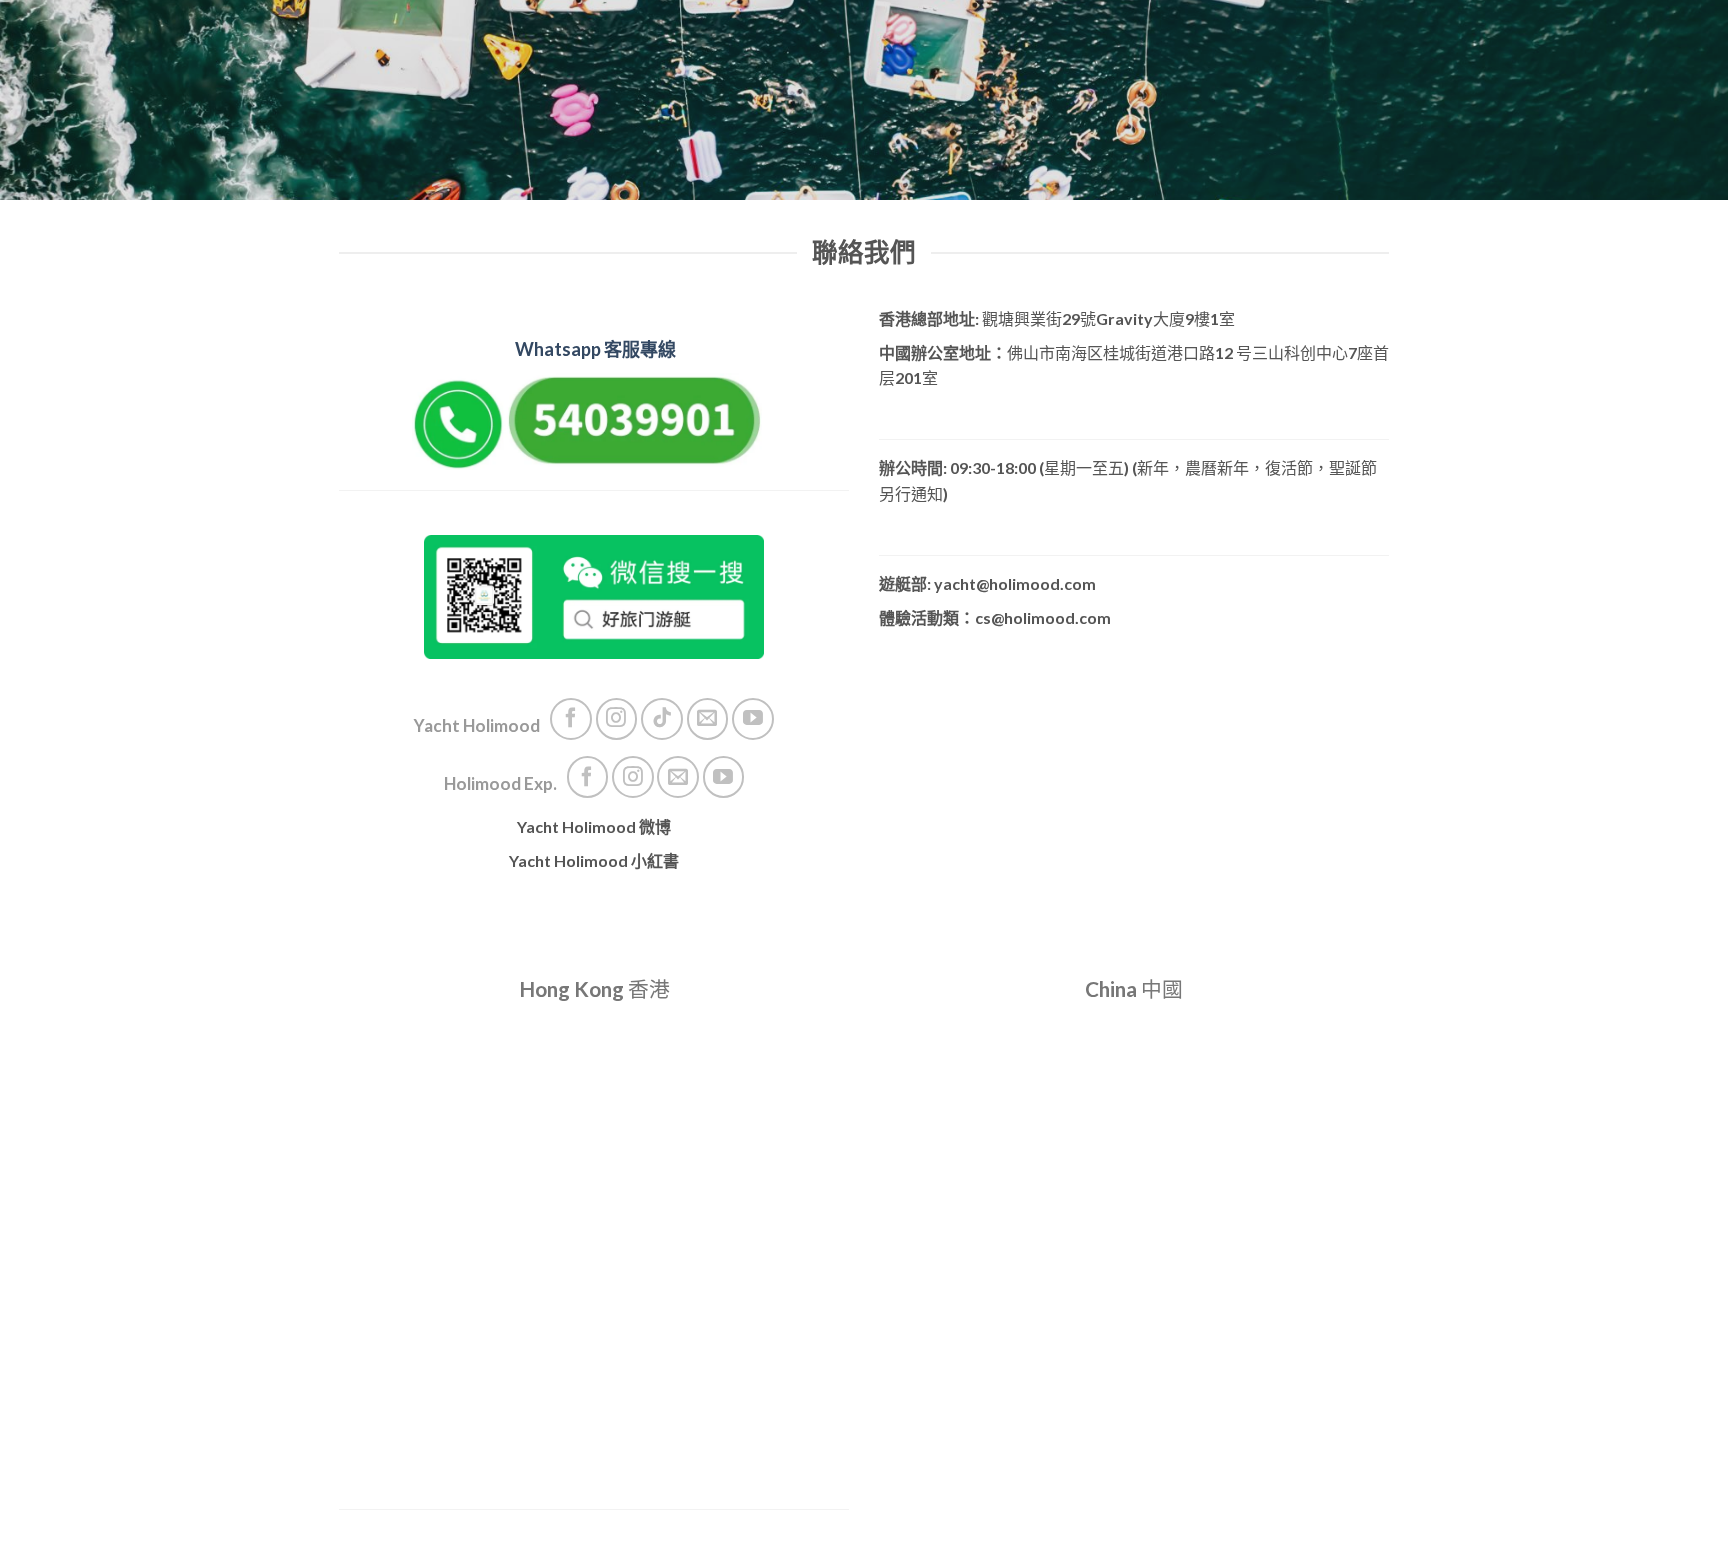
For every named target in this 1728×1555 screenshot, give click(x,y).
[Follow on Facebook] (571, 719)
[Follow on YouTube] (753, 719)
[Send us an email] (708, 719)
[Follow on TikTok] (662, 719)
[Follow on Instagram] (617, 719)
